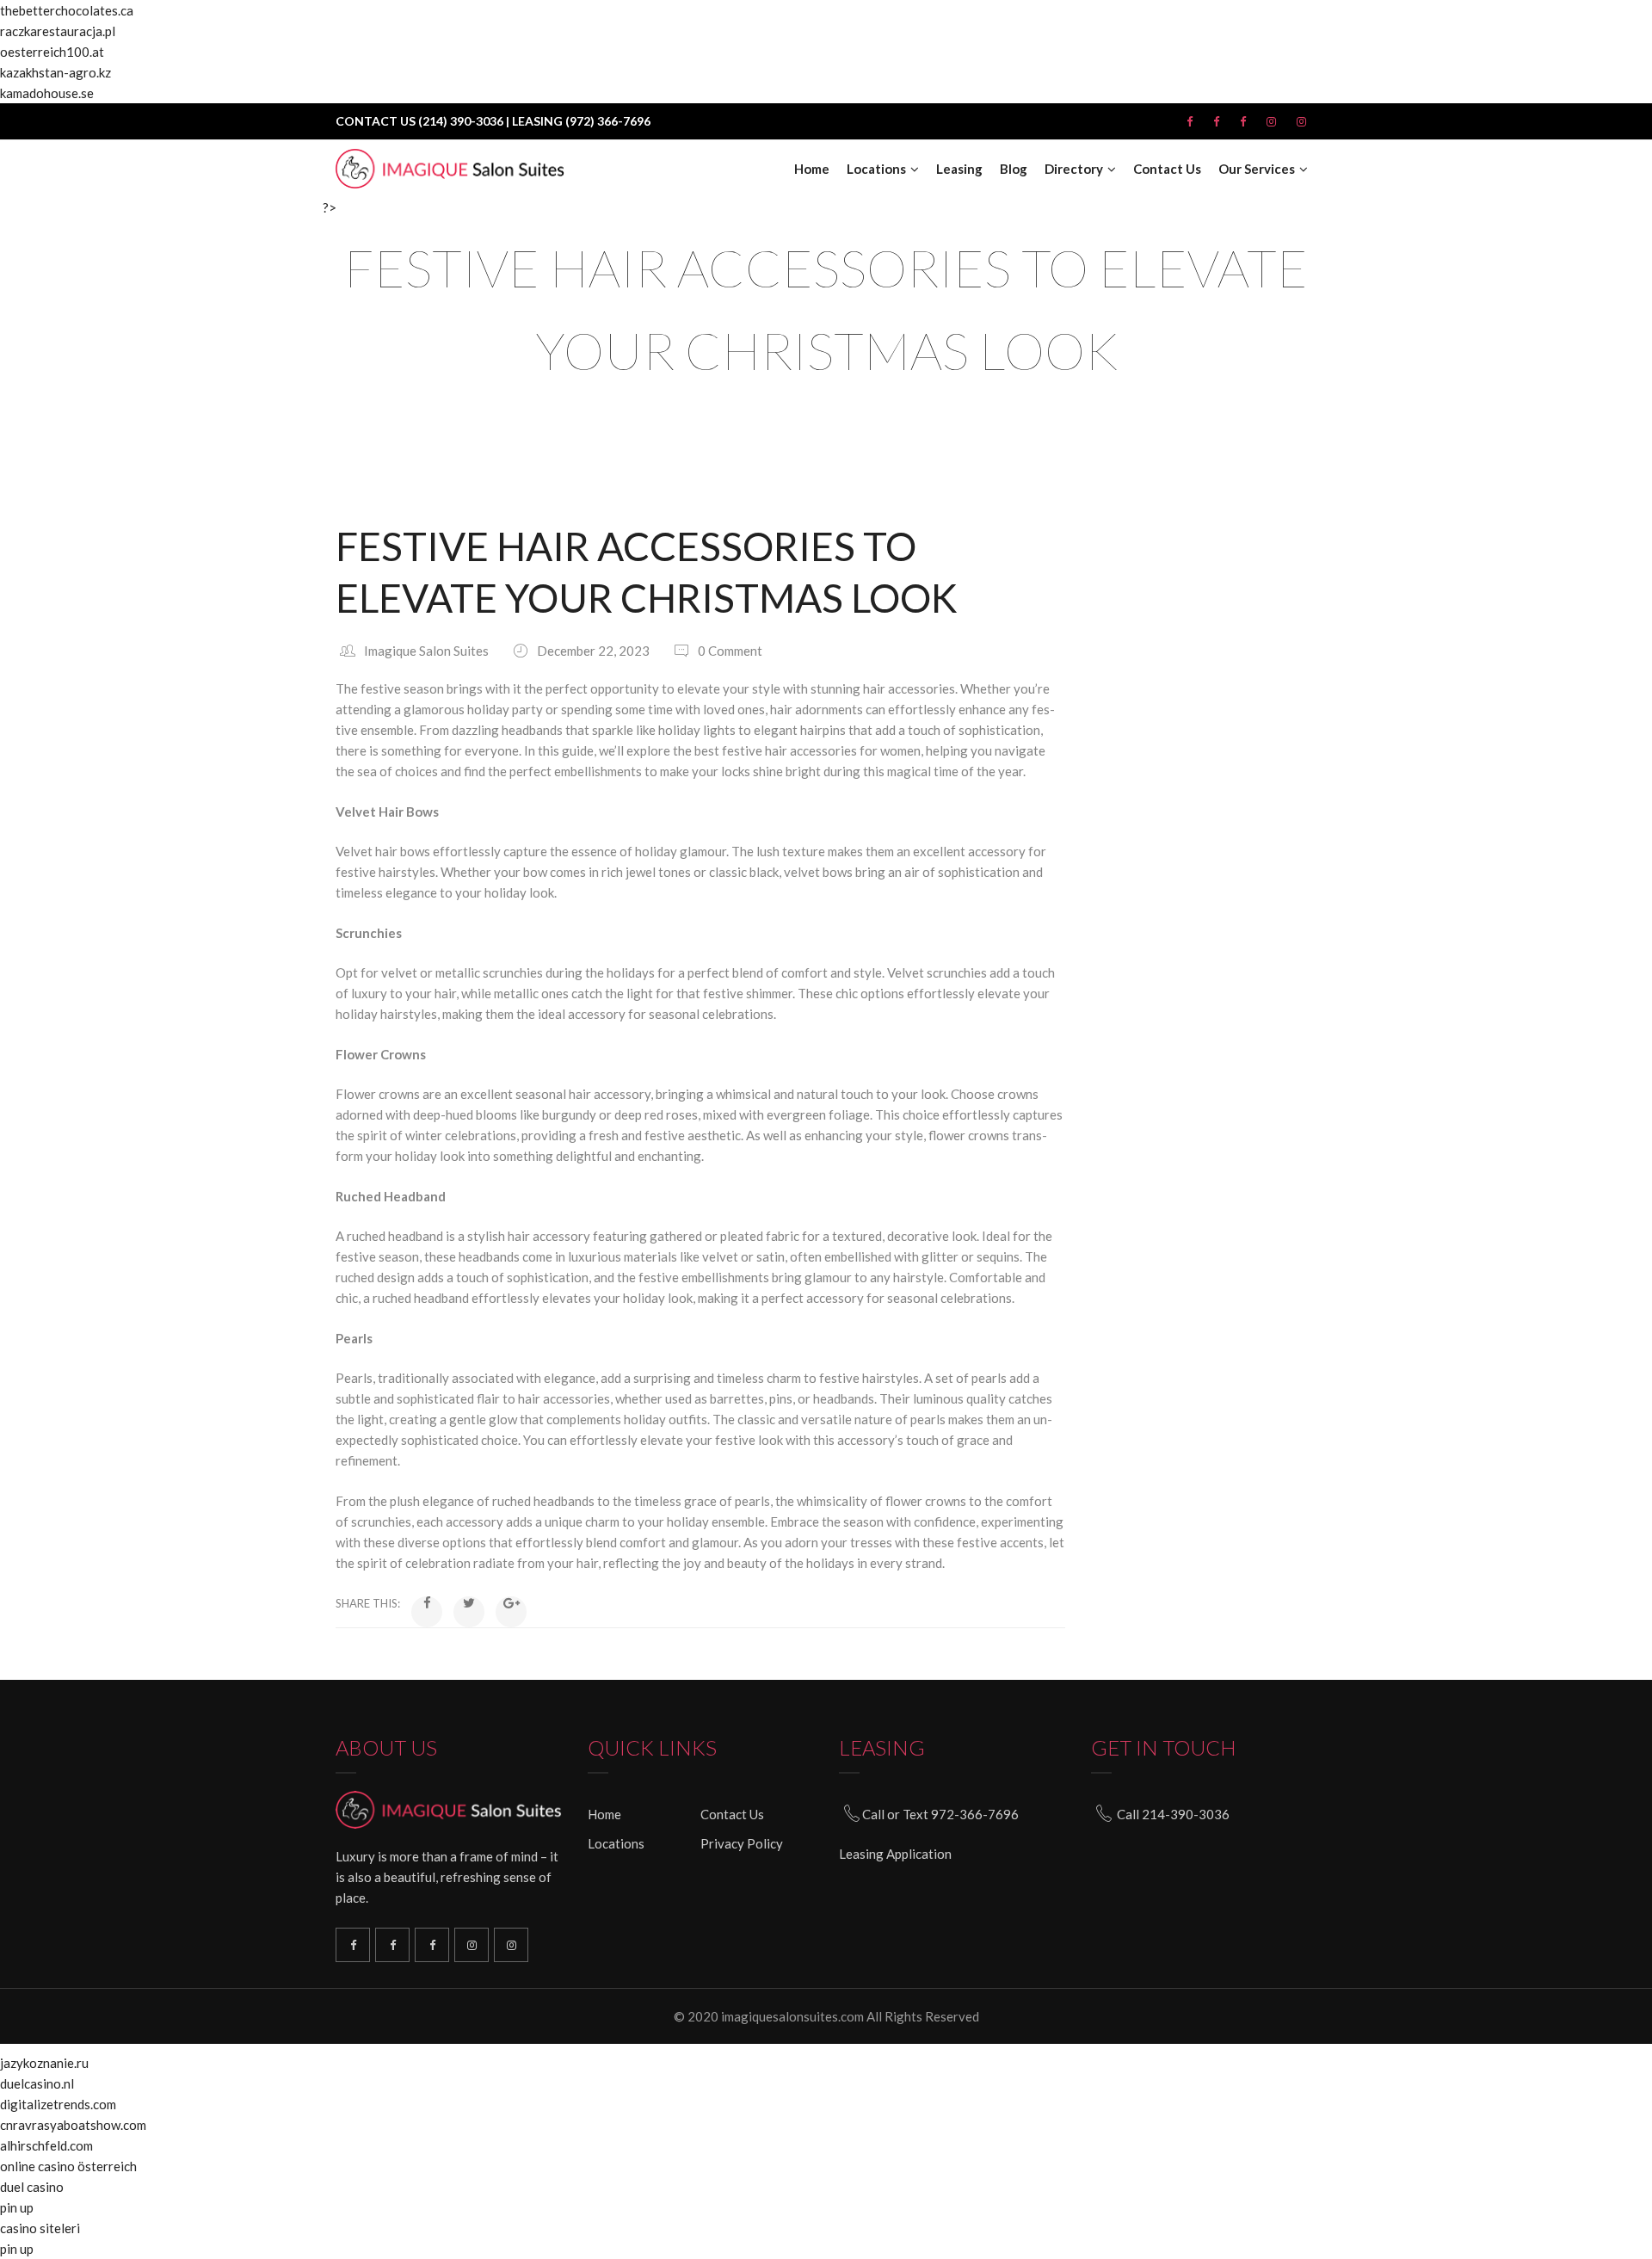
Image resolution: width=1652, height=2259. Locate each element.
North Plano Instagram (472, 1945)
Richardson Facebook (353, 1945)
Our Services (1257, 169)
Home (812, 169)
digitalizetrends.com (58, 2104)
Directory (1074, 169)
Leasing (959, 169)
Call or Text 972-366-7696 (940, 1814)
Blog (1014, 169)
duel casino (32, 2187)
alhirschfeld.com (46, 2145)
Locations (876, 169)
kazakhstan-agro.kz (55, 72)
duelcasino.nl (37, 2083)
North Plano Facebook (432, 1945)
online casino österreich (68, 2166)
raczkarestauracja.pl (58, 31)
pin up (17, 2207)
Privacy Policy (742, 1843)
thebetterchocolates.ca (67, 10)
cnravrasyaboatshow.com (73, 2125)
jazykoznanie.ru (44, 2063)
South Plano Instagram (511, 1945)
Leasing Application (895, 1854)
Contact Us (1167, 169)
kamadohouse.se (47, 93)
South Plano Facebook (392, 1945)
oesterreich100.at (52, 52)
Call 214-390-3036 (1173, 1814)
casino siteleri (40, 2228)
